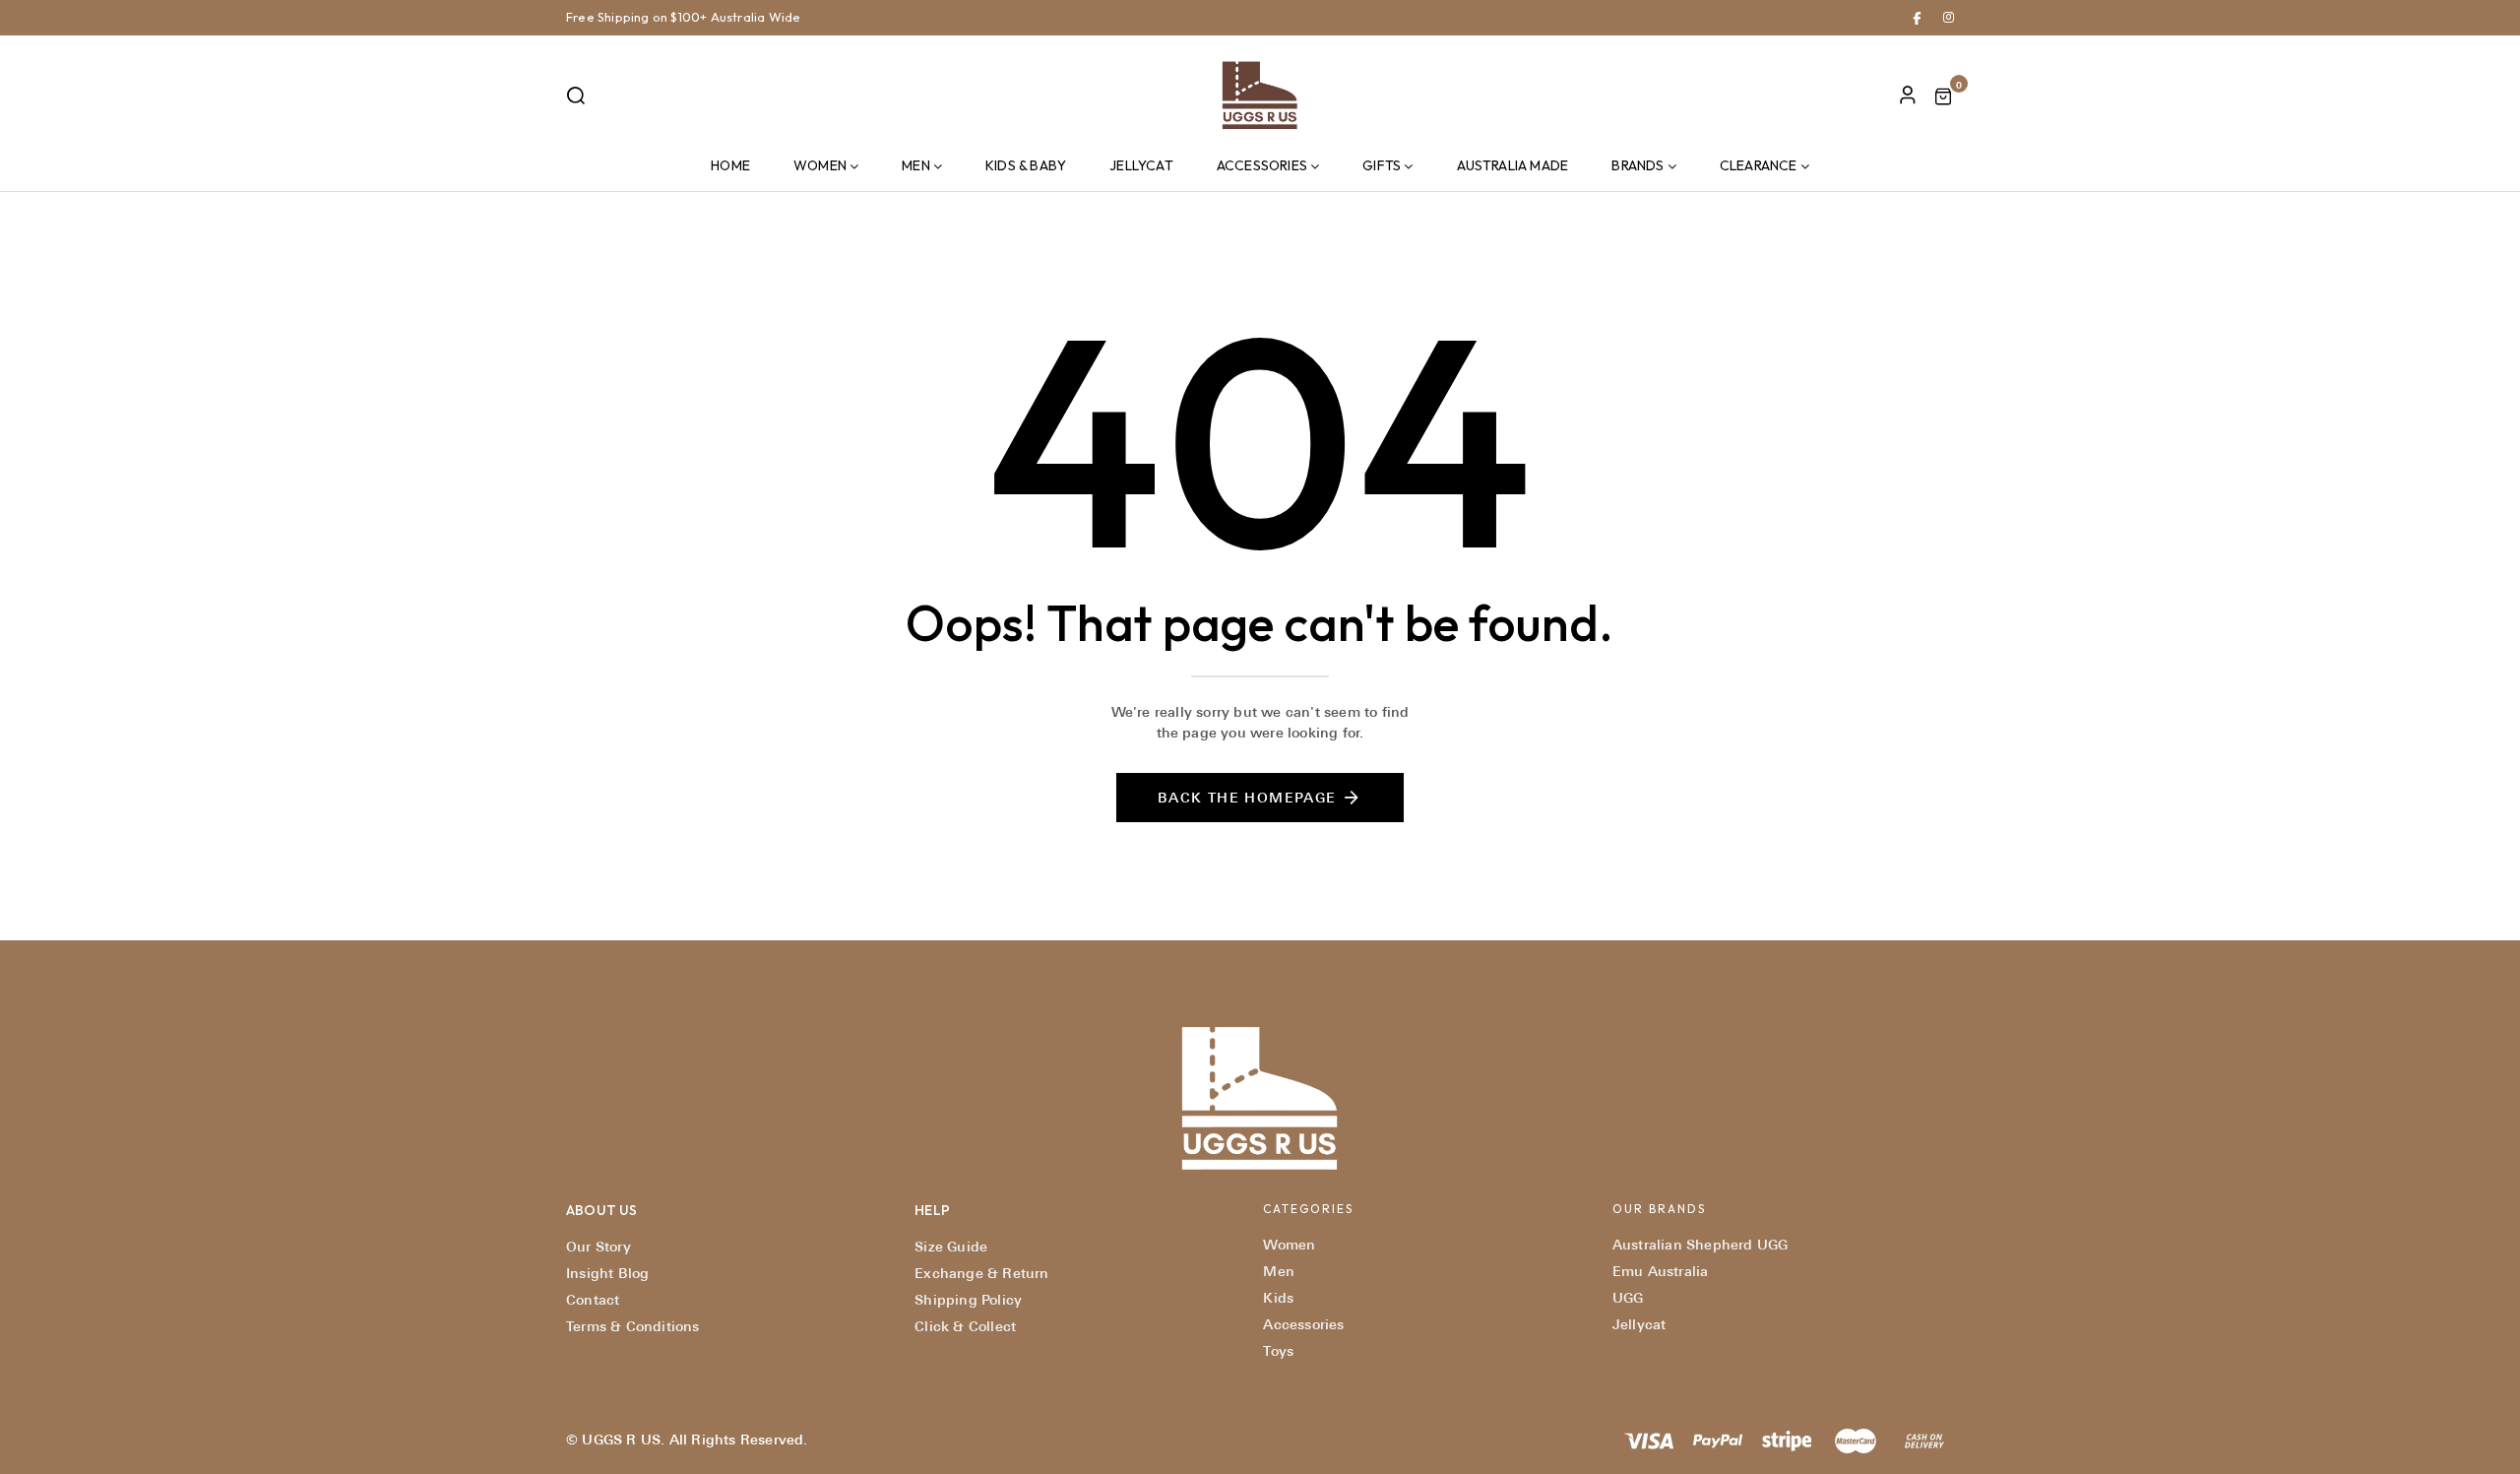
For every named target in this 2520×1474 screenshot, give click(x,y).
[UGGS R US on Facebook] (1917, 17)
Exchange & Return (981, 1273)
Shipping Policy (968, 1300)
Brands (1638, 165)
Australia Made (1513, 165)
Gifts (1382, 165)
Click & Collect (965, 1326)
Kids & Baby (1026, 165)
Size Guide (951, 1247)
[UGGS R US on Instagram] (1949, 17)
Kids (1278, 1298)
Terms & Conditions (633, 1326)
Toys (1278, 1351)
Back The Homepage (1247, 798)
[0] (1943, 99)
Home (730, 165)
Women (820, 165)
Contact (593, 1300)
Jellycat (1141, 165)
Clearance (1759, 165)
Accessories (1262, 165)
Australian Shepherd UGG (1701, 1245)
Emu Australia (1661, 1271)
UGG (1628, 1298)
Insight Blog (607, 1273)
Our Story (598, 1247)
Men (916, 165)
